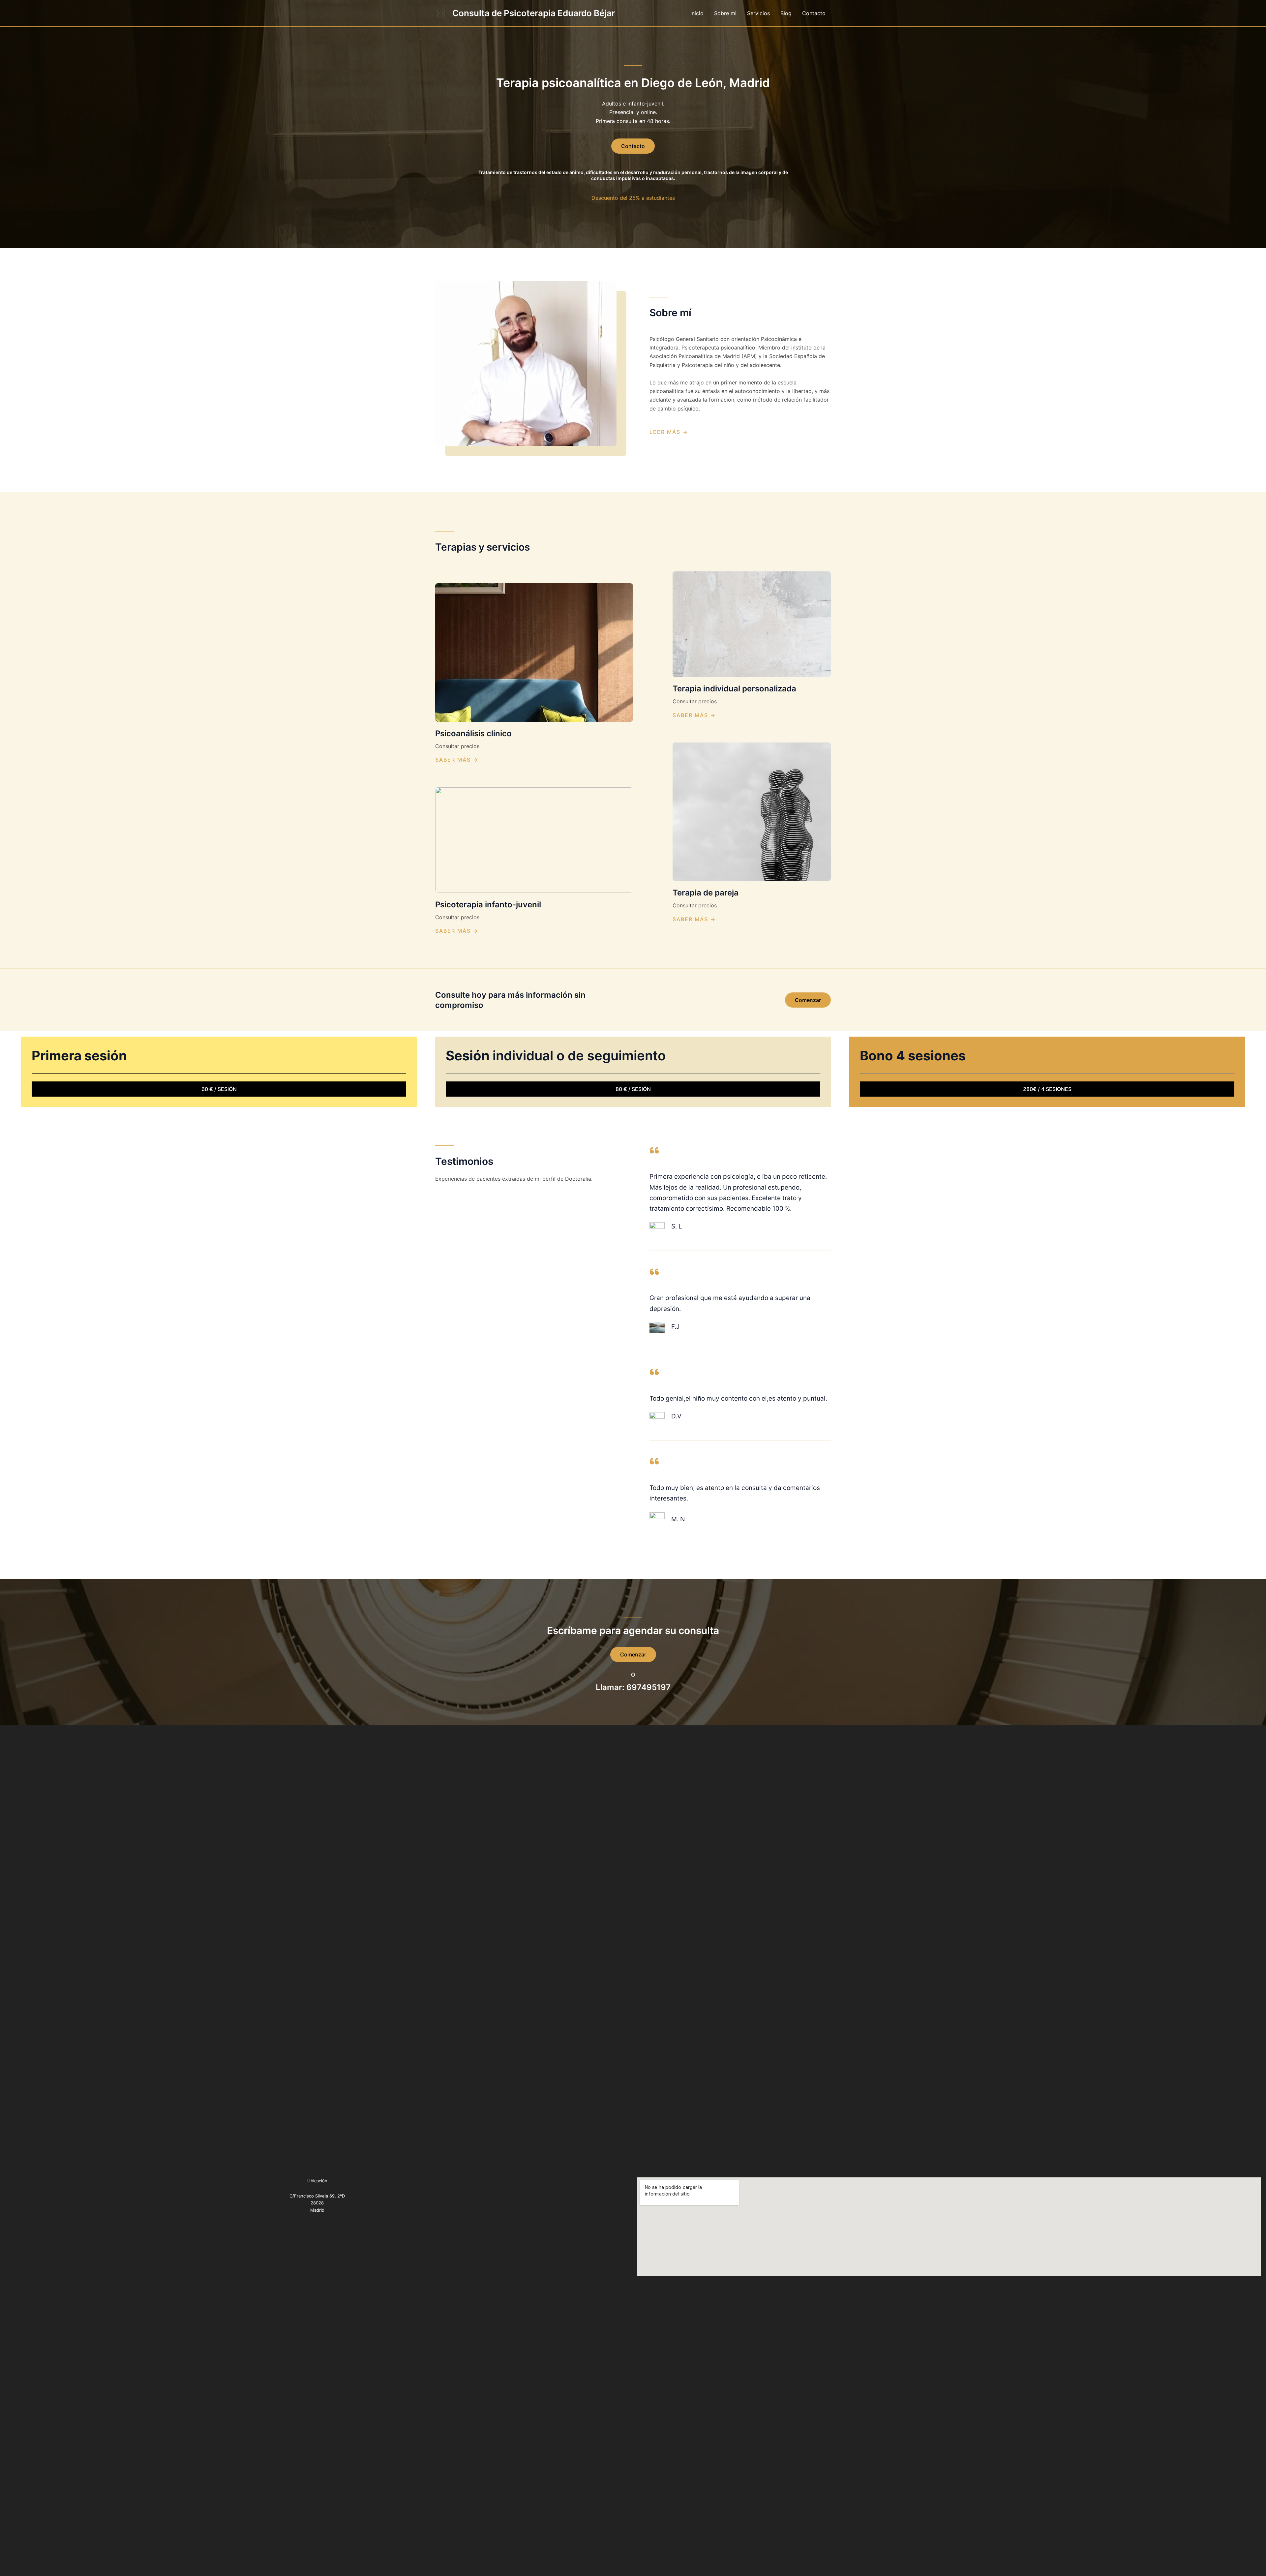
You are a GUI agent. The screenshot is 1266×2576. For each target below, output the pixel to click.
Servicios (758, 13)
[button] (808, 1000)
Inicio (697, 13)
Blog (786, 13)
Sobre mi (725, 13)
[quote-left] (654, 1150)
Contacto (814, 13)
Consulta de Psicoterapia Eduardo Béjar (534, 13)
